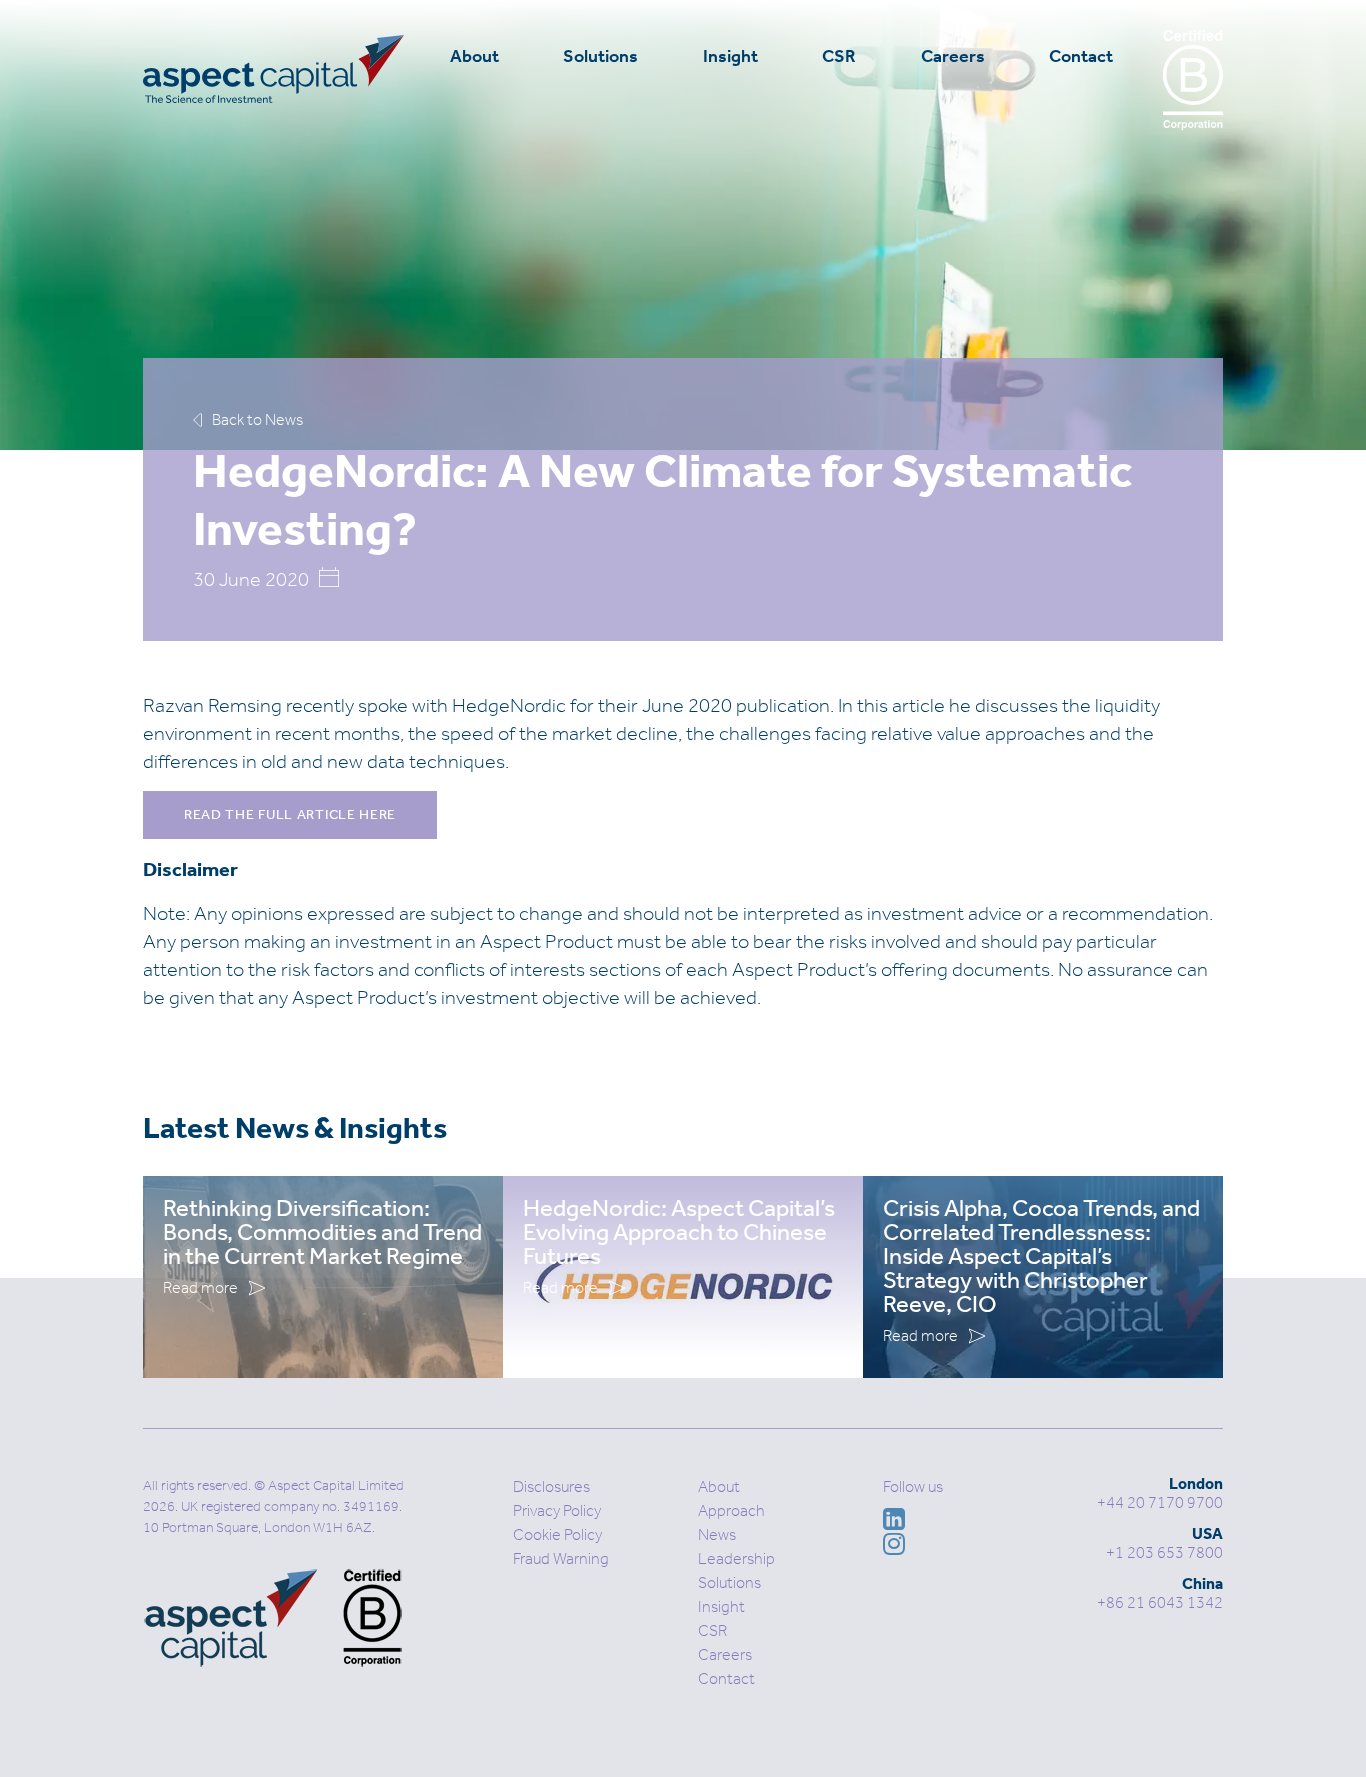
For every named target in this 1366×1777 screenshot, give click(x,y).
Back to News (257, 419)
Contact (1081, 56)
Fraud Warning (561, 1558)
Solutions (600, 56)
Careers (953, 56)
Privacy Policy (557, 1510)
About (474, 56)
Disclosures (551, 1486)
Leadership (736, 1558)
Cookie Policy (557, 1534)
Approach (731, 1510)
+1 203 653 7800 (1164, 1552)
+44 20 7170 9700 (1160, 1502)
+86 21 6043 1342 (1160, 1602)
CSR (839, 56)
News (717, 1534)
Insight (730, 56)
